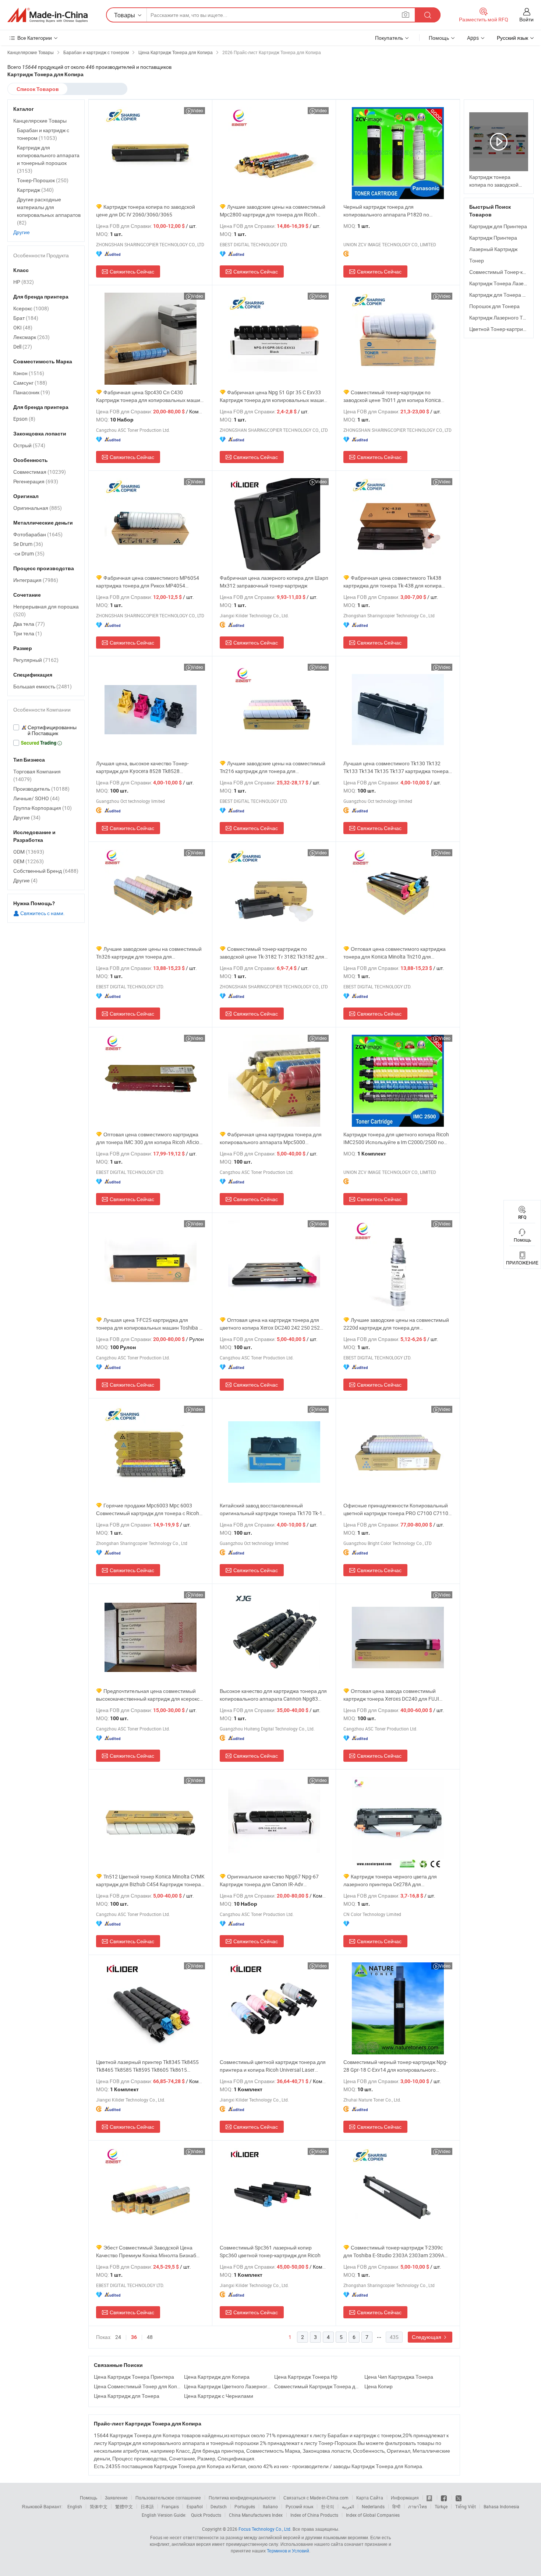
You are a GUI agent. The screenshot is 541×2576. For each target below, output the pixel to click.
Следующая (427, 2337)
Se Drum (28, 544)
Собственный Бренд (46, 871)
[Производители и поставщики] (47, 15)
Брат (26, 318)
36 (134, 2337)
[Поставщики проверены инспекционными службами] (46, 730)
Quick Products (206, 2515)
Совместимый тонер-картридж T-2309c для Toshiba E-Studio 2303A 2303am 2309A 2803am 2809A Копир (394, 2252)
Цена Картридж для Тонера (127, 2396)
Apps (473, 38)
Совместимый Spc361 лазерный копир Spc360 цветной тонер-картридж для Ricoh (270, 2251)
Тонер (477, 260)
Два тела (29, 624)
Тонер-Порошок (43, 180)
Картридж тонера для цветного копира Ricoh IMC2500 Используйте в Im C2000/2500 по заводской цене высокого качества (396, 1138)
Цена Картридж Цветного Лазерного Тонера (227, 2386)
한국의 (328, 2506)
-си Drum (29, 553)
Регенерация (36, 481)
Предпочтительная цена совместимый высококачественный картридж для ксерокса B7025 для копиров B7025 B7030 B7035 (149, 1695)
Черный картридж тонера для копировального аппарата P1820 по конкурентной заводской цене (386, 211)
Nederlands (373, 2506)
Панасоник (32, 392)
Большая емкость (43, 686)
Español (195, 2506)
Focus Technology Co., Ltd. (265, 2529)
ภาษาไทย (418, 2506)
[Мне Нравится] (444, 2498)
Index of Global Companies (373, 2515)
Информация (405, 2498)
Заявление (116, 2498)
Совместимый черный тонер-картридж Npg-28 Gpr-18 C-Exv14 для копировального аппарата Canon (395, 2066)
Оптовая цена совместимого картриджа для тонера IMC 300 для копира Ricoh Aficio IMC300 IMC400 (148, 1138)
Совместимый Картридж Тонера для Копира (317, 2386)
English (75, 2506)
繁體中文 (124, 2506)
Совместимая (40, 472)
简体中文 (99, 2506)
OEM (29, 861)
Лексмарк (31, 337)
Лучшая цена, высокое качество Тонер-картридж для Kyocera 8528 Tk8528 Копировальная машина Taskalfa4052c (143, 767)
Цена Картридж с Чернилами (219, 2396)
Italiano (270, 2506)
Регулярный (36, 660)
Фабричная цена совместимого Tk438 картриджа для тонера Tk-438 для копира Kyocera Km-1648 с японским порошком (393, 582)
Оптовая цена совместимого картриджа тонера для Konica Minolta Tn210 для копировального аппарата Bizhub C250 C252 (396, 953)
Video (197, 110)
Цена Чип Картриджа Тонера (399, 2377)
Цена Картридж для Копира (217, 2377)
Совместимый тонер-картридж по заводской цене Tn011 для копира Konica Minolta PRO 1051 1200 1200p (392, 396)
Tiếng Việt (466, 2506)
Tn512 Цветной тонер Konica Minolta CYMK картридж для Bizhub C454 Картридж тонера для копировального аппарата (150, 1880)
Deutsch (219, 2506)
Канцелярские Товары (40, 121)
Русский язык (299, 2506)
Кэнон (29, 373)
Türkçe (441, 2506)
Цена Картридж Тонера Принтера (134, 2377)
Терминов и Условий (288, 2551)
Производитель (41, 789)
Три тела (28, 633)
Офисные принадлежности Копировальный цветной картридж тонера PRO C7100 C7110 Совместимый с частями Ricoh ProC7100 (396, 1509)
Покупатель (389, 38)
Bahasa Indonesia (501, 2506)
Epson (24, 419)
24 (118, 2337)
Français (170, 2506)
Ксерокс (31, 308)
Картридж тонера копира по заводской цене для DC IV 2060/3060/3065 (146, 211)
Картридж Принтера (493, 238)
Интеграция (36, 580)
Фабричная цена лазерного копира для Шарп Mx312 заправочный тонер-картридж (274, 582)
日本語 (147, 2506)
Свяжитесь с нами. (42, 913)
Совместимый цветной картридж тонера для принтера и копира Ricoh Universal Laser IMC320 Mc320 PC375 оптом (273, 2066)
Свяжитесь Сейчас (132, 271)
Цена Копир (379, 2386)
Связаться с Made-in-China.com (316, 2498)
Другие (22, 232)
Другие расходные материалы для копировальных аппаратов (49, 211)
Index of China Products (314, 2515)
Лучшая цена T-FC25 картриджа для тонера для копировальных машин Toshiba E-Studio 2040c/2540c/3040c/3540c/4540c (150, 1324)
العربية (348, 2506)
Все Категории (35, 38)
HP (24, 282)
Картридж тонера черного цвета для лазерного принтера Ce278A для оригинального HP (390, 1880)
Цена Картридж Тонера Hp (306, 2377)
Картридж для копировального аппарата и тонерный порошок (48, 159)
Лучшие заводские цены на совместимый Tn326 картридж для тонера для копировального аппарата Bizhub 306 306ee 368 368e (149, 953)
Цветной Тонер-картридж (499, 329)
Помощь (439, 38)
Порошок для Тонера (494, 306)
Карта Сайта (370, 2498)
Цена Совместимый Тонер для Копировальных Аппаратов (137, 2386)
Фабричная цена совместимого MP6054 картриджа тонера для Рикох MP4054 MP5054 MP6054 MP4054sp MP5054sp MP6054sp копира (148, 582)
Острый (29, 445)
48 (150, 2337)
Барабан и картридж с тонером (43, 134)
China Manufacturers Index (256, 2515)
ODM (29, 852)
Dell (23, 347)
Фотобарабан (38, 534)
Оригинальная (38, 508)
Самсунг (30, 383)
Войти (526, 19)
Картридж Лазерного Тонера (503, 317)
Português (245, 2506)
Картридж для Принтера (498, 226)
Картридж (35, 190)
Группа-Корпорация (43, 808)
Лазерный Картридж (493, 249)
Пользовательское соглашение (168, 2498)
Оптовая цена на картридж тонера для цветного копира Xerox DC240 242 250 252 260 (270, 1324)
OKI (23, 327)
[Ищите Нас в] (459, 2498)
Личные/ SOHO (36, 798)
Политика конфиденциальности (242, 2498)
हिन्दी (396, 2506)
